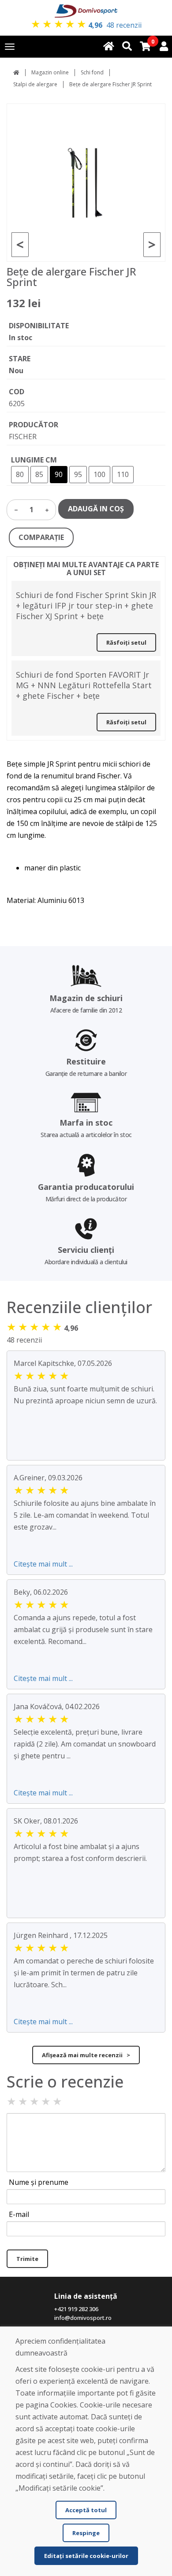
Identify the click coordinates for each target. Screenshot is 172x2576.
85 (39, 474)
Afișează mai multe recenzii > (86, 2055)
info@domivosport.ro (83, 2318)
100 (99, 474)
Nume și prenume (39, 2182)
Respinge (86, 2533)
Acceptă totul (86, 2510)
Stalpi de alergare (35, 84)
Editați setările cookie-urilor (86, 2556)
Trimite (27, 2259)
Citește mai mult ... (43, 1564)
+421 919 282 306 (76, 2309)
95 (78, 474)
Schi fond (92, 72)
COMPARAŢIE (41, 537)
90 (59, 474)
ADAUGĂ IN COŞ (96, 509)
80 (20, 474)
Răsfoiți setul (126, 642)
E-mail (19, 2214)
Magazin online (50, 72)
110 (123, 474)
